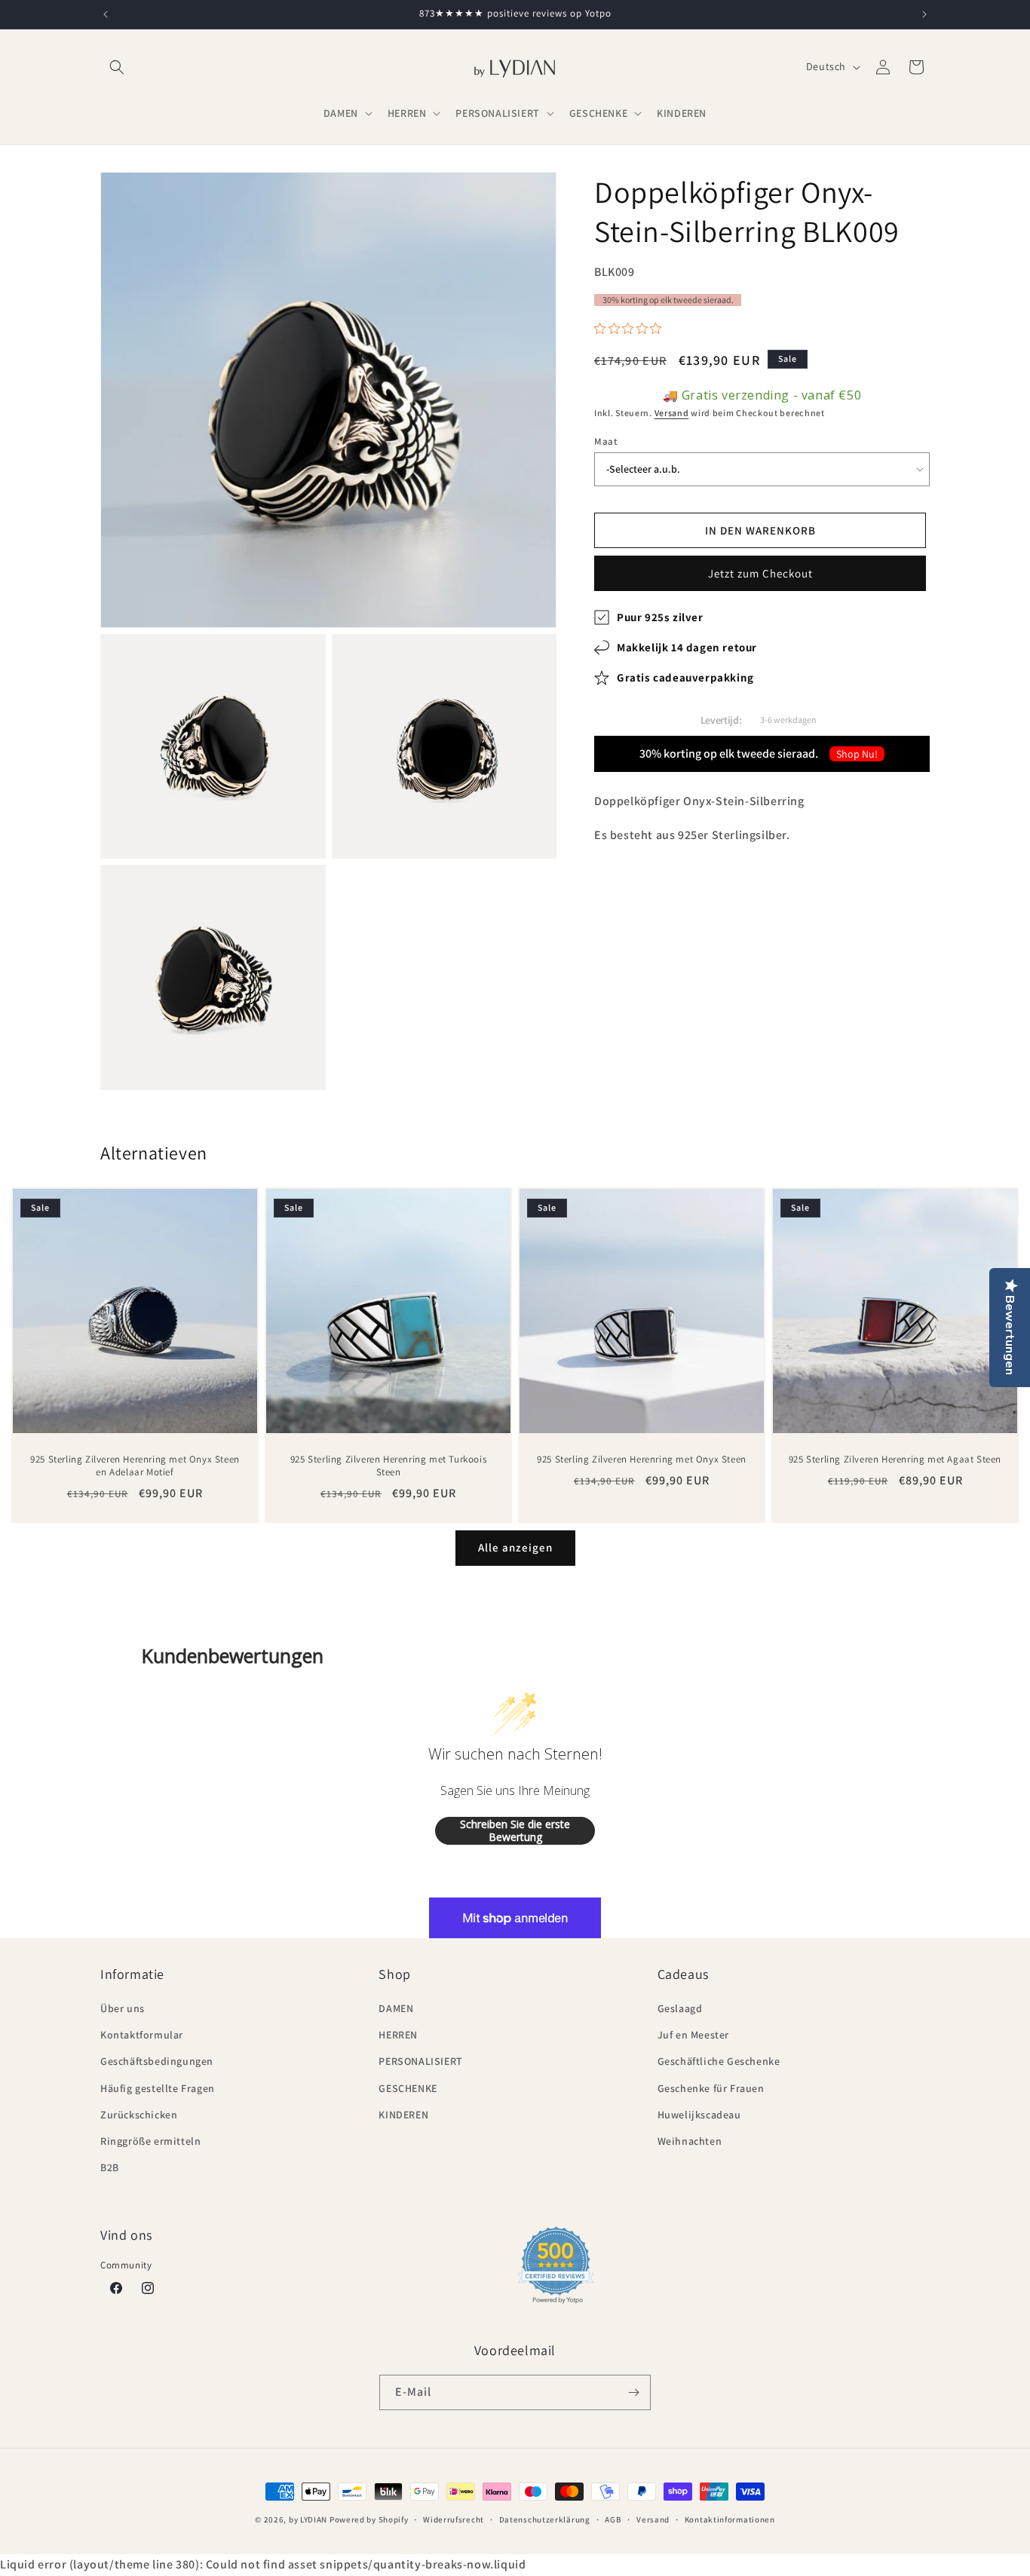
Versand (672, 414)
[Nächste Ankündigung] (924, 14)
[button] (117, 67)
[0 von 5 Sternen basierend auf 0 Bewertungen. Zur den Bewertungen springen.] (631, 329)
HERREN (398, 2035)
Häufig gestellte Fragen (158, 2088)
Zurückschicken (139, 2115)
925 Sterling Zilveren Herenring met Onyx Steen (642, 1460)
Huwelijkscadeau (699, 2115)
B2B (110, 2167)
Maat (606, 441)
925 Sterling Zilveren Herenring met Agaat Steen (895, 1460)
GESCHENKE (408, 2088)
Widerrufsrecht (454, 2519)
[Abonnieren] (633, 2392)
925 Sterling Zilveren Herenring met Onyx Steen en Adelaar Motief (135, 1466)
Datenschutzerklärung (545, 2519)
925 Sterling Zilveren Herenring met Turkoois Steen (388, 1466)
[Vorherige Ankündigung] (106, 14)
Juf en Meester (693, 2035)
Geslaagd (680, 2008)
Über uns (123, 2008)
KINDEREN (403, 2115)
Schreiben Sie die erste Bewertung (515, 1831)
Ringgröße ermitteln (150, 2141)
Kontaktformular (142, 2035)
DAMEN (396, 2008)
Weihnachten (690, 2141)
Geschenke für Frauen (711, 2088)
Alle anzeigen (515, 1547)
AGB (613, 2519)
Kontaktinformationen (730, 2519)
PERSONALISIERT (420, 2061)
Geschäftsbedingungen (157, 2061)
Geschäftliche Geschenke (719, 2061)
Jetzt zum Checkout (760, 573)
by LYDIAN (308, 2519)
